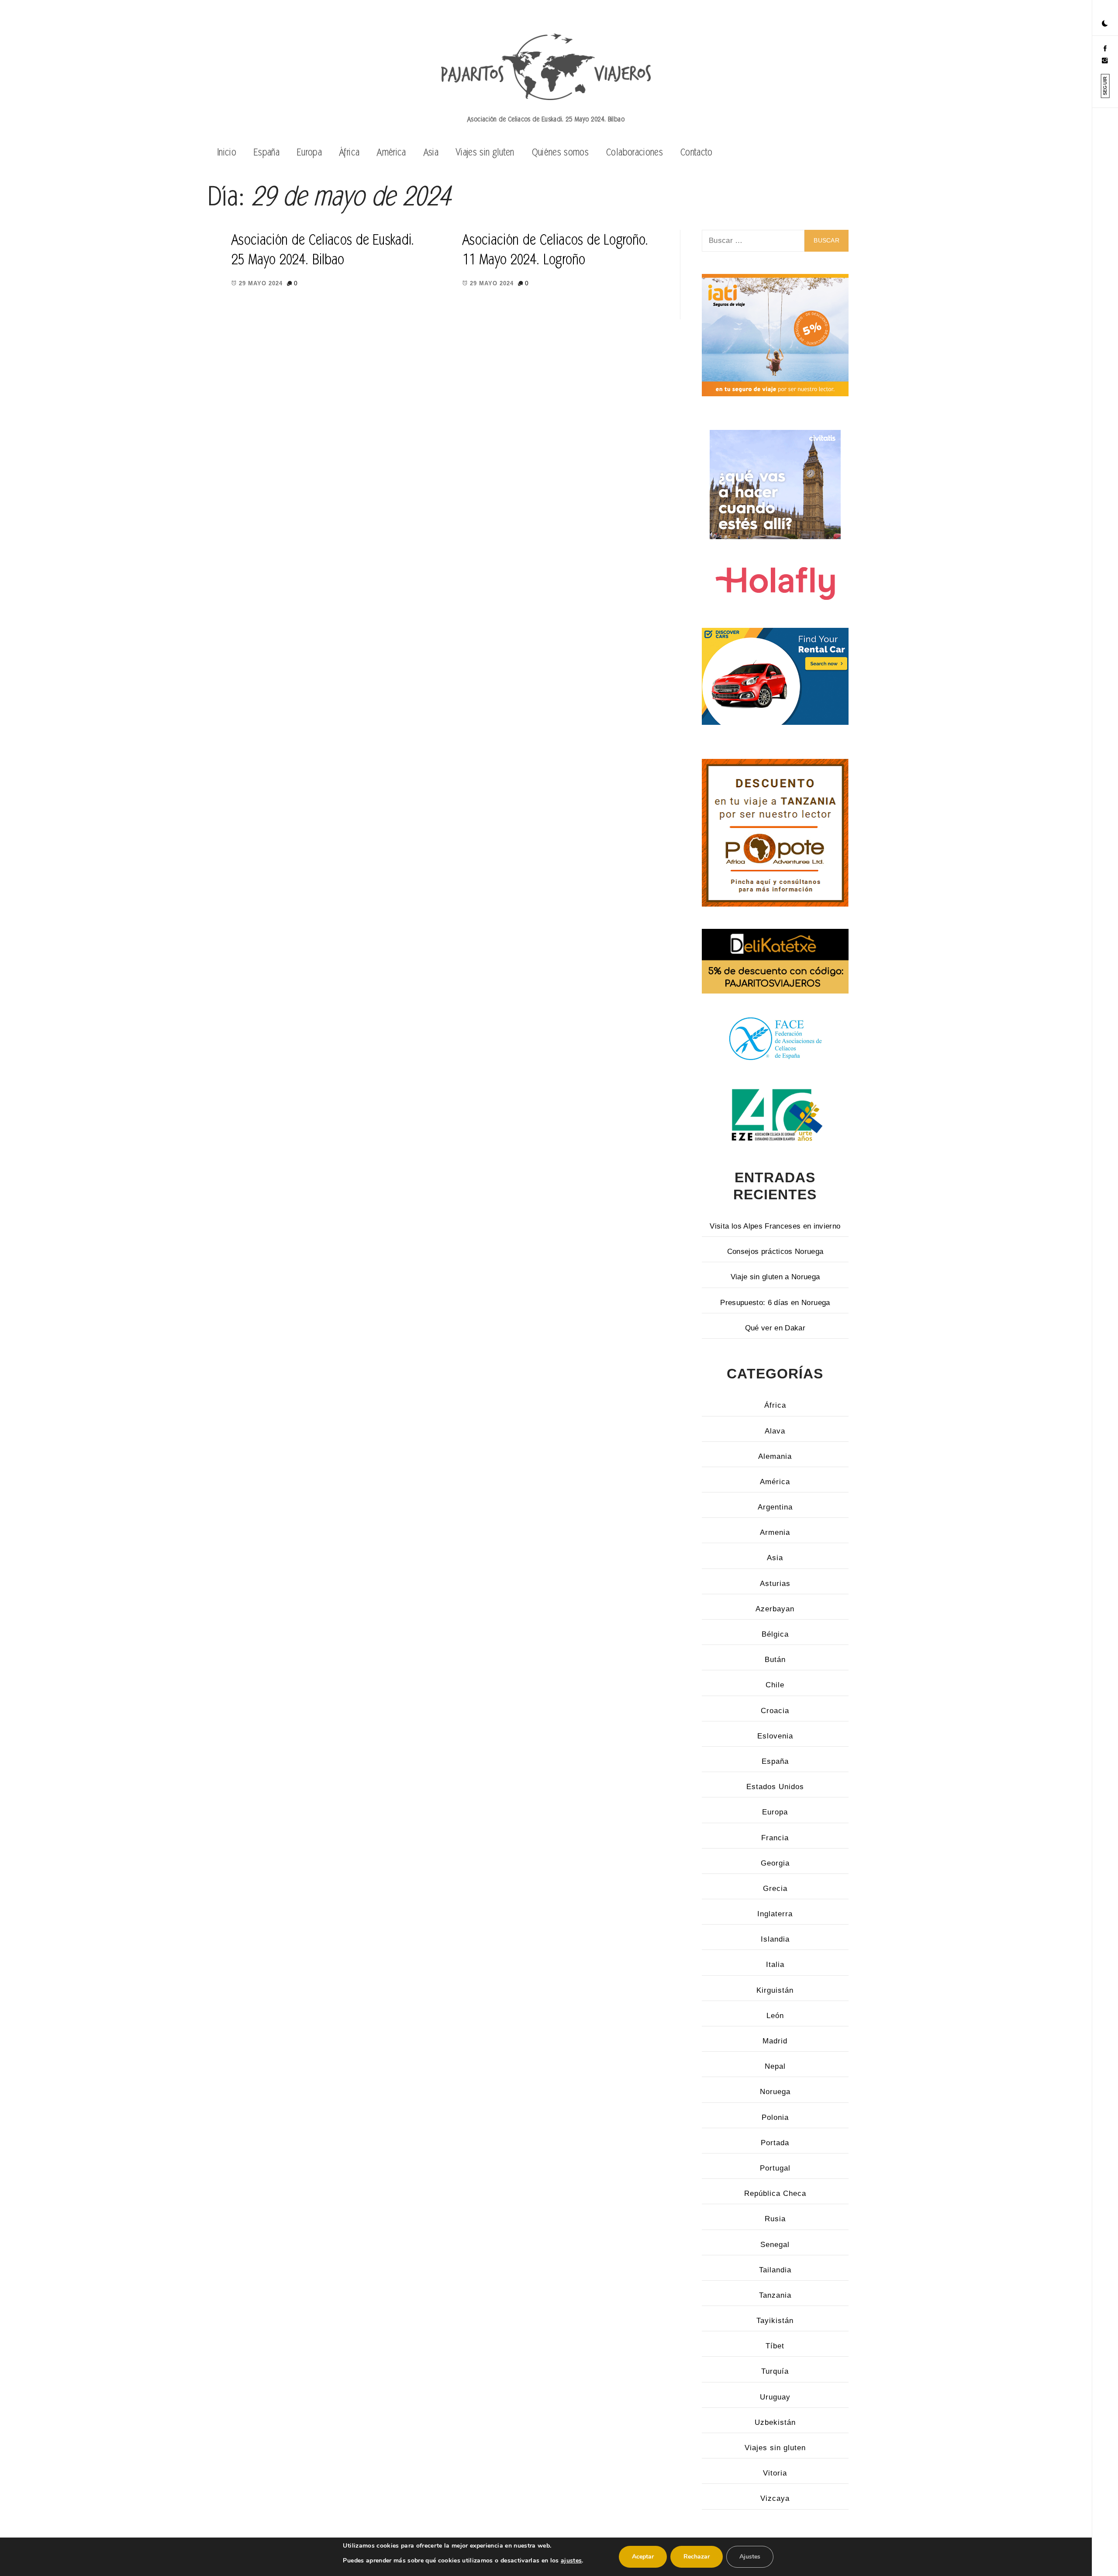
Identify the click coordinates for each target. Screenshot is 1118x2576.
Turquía (775, 2371)
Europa (309, 152)
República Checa (775, 2193)
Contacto (697, 152)
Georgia (775, 1863)
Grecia (775, 1889)
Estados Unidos (775, 1787)
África (349, 152)
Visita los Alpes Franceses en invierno (775, 1226)
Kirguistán (775, 1990)
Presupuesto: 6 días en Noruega (775, 1303)
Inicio (227, 152)
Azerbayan (775, 1609)
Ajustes (750, 2557)
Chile (775, 1685)
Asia (431, 152)
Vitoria (775, 2473)
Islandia (775, 1939)
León (775, 2016)
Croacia (775, 1711)
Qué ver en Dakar (775, 1328)
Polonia (775, 2117)
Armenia (775, 1532)
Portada (775, 2143)
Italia (775, 1965)
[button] (1105, 24)
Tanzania (775, 2295)
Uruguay (775, 2397)
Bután (775, 1660)
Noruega (775, 2092)
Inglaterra (775, 1914)
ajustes (571, 2560)
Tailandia (775, 2270)
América (391, 152)
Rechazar (697, 2557)
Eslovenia (775, 1736)
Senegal (775, 2245)
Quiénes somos (560, 152)
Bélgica (775, 1634)
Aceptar (643, 2557)
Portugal (775, 2168)
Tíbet (775, 2346)
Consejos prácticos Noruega (775, 1252)
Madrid (775, 2041)
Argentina (775, 1507)
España (267, 152)
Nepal (775, 2066)
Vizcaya (775, 2498)
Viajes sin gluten (485, 152)
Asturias (775, 1584)
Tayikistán (775, 2321)
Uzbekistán (775, 2422)
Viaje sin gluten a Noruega (775, 1277)
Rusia (775, 2219)
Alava (775, 1431)
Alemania (775, 1456)
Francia (775, 1838)
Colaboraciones (635, 152)
